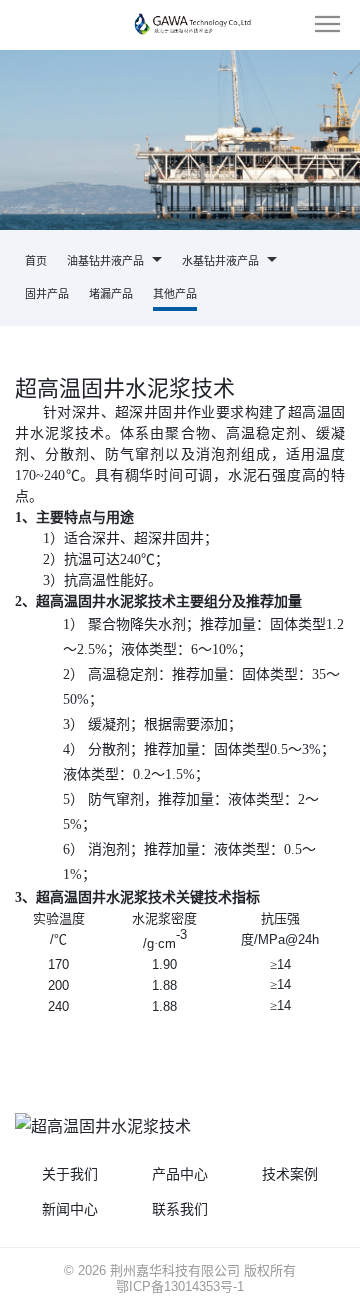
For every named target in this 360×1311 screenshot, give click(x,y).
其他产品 (175, 294)
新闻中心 (70, 1209)
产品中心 (180, 1174)
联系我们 (180, 1209)
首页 (36, 261)
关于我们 (70, 1174)
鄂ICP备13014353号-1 (180, 1286)
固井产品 (47, 294)
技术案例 (290, 1174)
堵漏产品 (111, 294)
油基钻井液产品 (107, 261)
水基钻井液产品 (222, 261)
